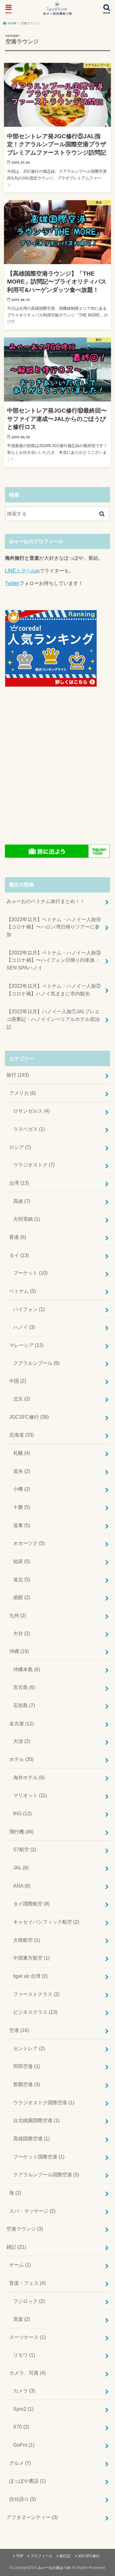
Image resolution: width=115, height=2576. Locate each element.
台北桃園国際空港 (36, 2120)
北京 (22, 1399)
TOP (20, 2556)
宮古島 (24, 1687)
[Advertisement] (57, 764)
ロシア (20, 1147)
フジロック (29, 2301)
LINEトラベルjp (22, 570)
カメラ (24, 2391)
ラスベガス (29, 1129)
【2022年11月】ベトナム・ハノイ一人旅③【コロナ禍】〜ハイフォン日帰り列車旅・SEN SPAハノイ (54, 960)
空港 (19, 2030)
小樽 (22, 1489)
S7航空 (25, 1849)
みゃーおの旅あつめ (54, 2568)
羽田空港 (27, 2066)
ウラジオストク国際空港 (44, 2102)
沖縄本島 (27, 1669)
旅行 (18, 1075)
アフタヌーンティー (32, 2517)
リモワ (24, 2355)
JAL (21, 1868)
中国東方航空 (31, 1958)
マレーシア (26, 1345)
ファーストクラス (36, 1994)
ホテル (21, 1759)
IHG (22, 1813)
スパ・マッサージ (32, 2211)
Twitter (12, 583)
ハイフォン (29, 1309)
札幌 (22, 1453)
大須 (22, 1741)
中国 (18, 1381)
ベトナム (23, 1291)
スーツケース (27, 2337)
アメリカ (23, 1093)
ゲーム (20, 2265)
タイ (19, 1255)
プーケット (30, 1273)
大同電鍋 (27, 1219)
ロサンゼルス (31, 1111)
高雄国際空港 (31, 2139)
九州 (18, 1615)
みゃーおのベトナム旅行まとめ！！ (46, 901)
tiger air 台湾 (30, 1976)
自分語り (23, 2499)
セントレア (29, 2048)
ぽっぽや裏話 (27, 2481)
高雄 (22, 1201)
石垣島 (24, 1705)
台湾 (19, 1183)
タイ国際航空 (31, 1904)
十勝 (22, 1507)
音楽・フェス (27, 2283)
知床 (22, 1561)
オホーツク (29, 1543)
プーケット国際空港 (39, 2157)
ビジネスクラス (35, 2012)
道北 (22, 1579)
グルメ (20, 2463)
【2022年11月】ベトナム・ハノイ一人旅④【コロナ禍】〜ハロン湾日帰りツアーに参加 (54, 927)
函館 (22, 1597)
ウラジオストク (34, 1165)
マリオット (30, 1795)
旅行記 (65, 2556)
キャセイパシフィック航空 (46, 1922)
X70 (21, 2427)
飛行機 (21, 1832)
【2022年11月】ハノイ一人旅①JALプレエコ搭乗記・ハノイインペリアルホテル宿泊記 (53, 1019)
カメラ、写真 (27, 2373)
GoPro (24, 2445)
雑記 (16, 2247)
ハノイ (24, 1327)
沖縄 (19, 1651)
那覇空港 (27, 2084)
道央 (22, 1471)
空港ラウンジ (25, 2229)
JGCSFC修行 (29, 1417)
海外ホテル (29, 1777)
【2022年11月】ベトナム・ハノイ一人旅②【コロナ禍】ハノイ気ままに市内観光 (54, 990)
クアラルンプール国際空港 (46, 2175)
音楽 (22, 2319)
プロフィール (41, 2556)
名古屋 (21, 1723)
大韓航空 (27, 1940)
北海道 (21, 1435)
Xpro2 (23, 2409)
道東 (22, 1525)
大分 (22, 1633)
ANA (22, 1886)
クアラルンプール (36, 1363)
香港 (18, 1237)
